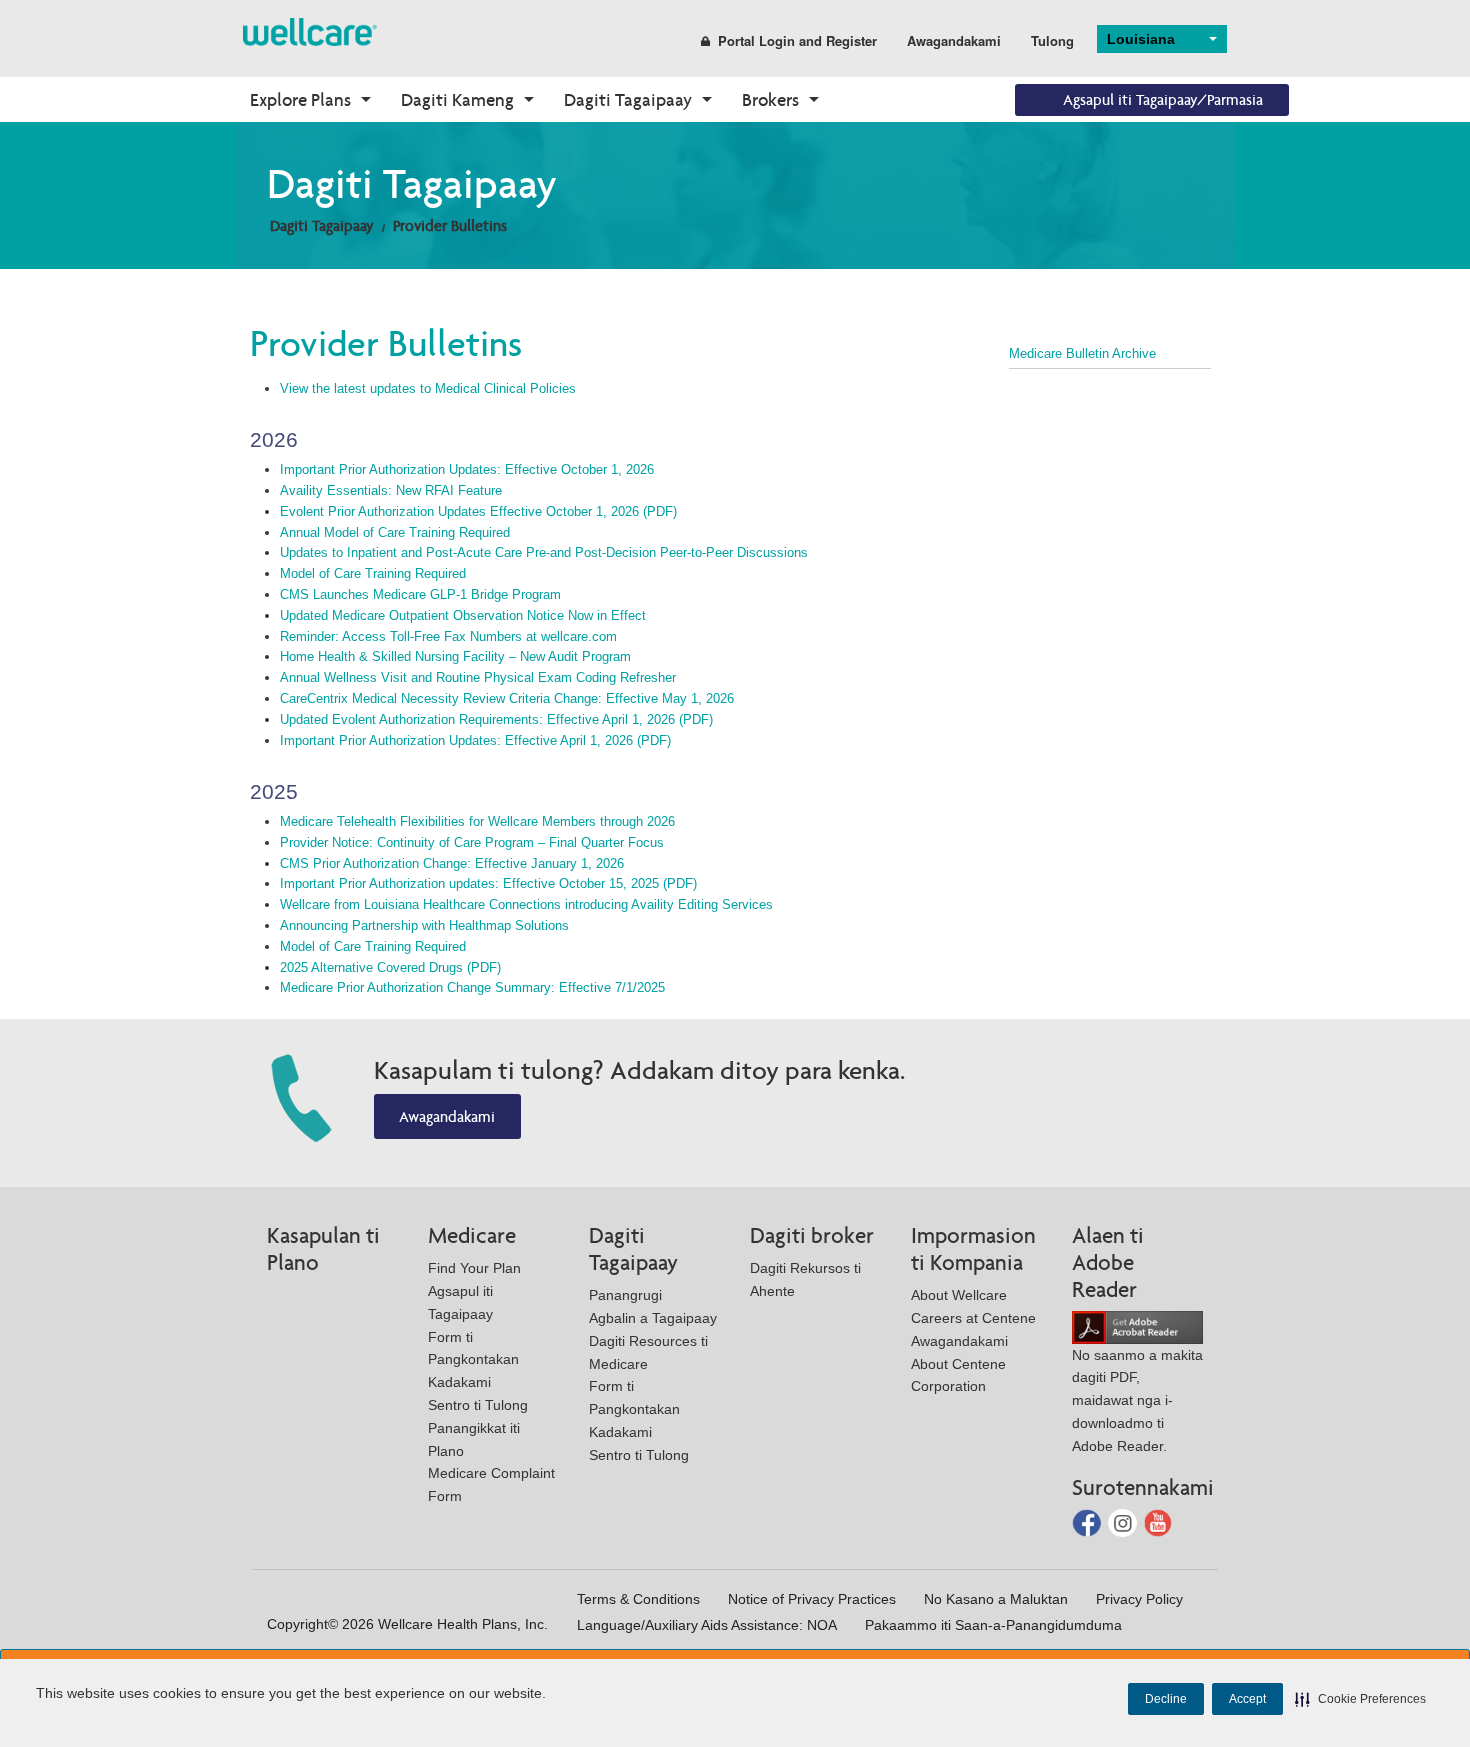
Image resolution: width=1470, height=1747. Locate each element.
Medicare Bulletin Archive (1082, 353)
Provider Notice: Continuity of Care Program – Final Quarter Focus (472, 842)
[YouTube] (1158, 1521)
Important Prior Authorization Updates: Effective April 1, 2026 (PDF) (475, 740)
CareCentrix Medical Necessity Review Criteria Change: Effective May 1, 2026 (507, 698)
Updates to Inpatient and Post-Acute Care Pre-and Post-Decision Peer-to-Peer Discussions (544, 552)
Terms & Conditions (638, 1599)
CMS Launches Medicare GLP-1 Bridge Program (420, 594)
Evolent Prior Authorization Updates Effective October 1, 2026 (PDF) (478, 511)
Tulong (1052, 40)
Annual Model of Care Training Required (395, 532)
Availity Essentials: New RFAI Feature (391, 490)
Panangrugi (625, 1295)
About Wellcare (959, 1295)
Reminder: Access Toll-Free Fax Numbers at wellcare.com (448, 636)
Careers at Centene (973, 1318)
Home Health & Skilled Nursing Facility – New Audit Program (455, 656)
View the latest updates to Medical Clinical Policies (428, 388)
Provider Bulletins (450, 225)
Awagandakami (954, 40)
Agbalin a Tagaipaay (653, 1318)
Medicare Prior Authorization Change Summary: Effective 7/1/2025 (472, 987)
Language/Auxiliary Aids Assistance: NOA (707, 1625)
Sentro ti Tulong (478, 1405)
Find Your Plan (474, 1268)
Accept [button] (1247, 1699)
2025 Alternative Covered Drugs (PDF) (390, 967)
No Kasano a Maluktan (996, 1599)
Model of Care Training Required (373, 573)
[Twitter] (1124, 1521)
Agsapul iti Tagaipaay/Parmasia (1163, 99)
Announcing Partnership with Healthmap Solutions (424, 925)
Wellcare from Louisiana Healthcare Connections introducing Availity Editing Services (526, 904)
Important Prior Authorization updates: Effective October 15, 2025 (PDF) (488, 883)
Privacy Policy (1139, 1599)
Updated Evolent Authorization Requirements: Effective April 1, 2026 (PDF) (496, 719)
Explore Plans (300, 99)
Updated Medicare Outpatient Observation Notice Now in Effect (463, 615)
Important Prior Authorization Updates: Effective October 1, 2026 (467, 469)
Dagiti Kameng (457, 99)
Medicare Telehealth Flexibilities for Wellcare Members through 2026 (477, 821)
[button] (1360, 1699)
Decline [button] (1166, 1699)
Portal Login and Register (797, 40)
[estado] (310, 30)
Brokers (770, 99)
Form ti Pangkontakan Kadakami (473, 1360)
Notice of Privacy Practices (812, 1599)
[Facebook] (1088, 1521)
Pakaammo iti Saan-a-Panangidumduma (993, 1625)
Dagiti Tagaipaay (628, 99)
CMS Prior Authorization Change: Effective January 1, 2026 (452, 863)
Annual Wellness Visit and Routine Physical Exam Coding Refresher (478, 677)
